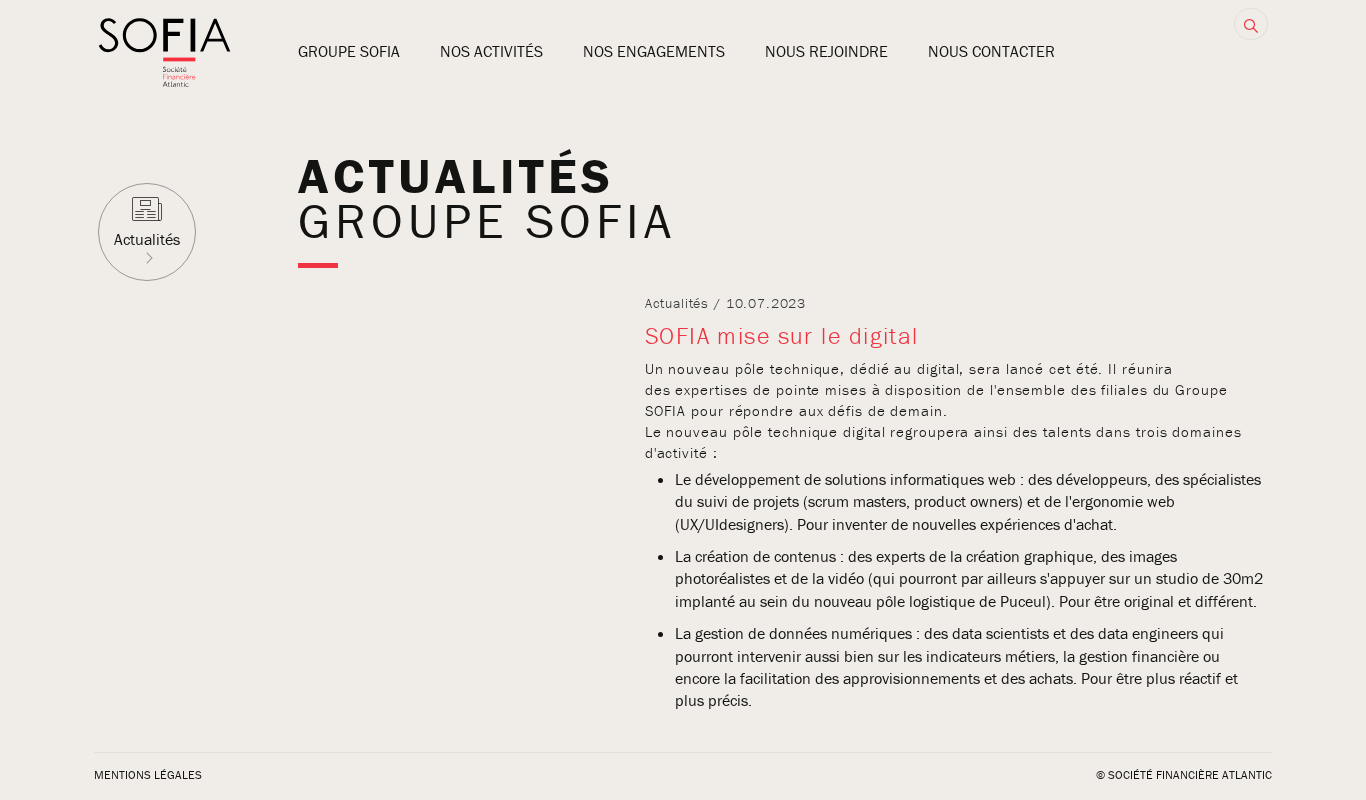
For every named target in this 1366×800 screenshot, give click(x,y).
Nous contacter (991, 51)
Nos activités (491, 51)
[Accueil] (164, 82)
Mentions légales (148, 774)
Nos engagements (654, 51)
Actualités (147, 239)
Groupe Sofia (349, 51)
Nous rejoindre (826, 51)
